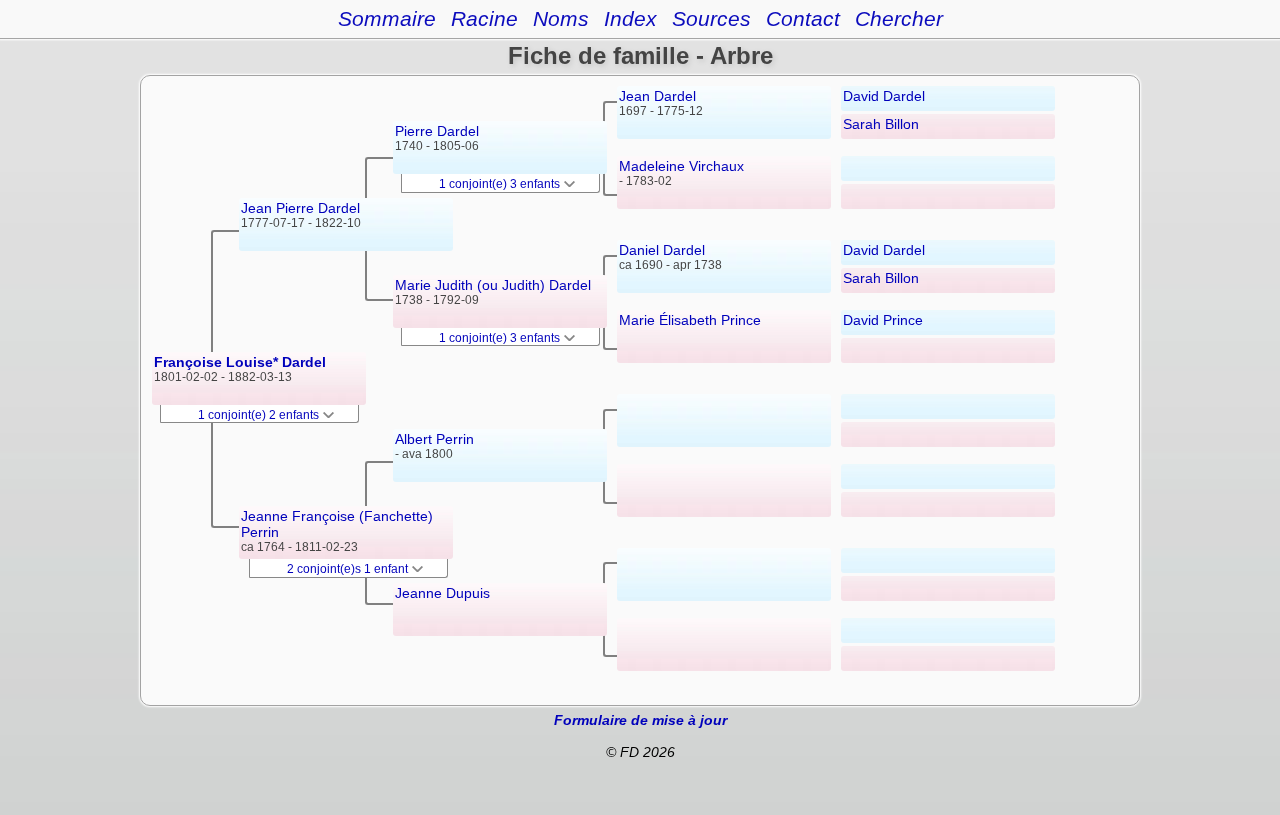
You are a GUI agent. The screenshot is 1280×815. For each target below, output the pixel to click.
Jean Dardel (657, 96)
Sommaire (387, 18)
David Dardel (884, 96)
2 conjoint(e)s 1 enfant (349, 569)
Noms (561, 18)
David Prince (883, 320)
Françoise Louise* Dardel (240, 362)
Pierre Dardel (437, 131)
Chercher (899, 18)
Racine (484, 18)
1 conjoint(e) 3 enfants (501, 184)
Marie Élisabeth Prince (690, 320)
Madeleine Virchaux (681, 166)
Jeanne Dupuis (442, 593)
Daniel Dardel (662, 250)
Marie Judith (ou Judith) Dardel (493, 285)
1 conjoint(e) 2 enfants (260, 415)
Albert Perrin (434, 439)
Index (630, 18)
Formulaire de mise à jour (640, 720)
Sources (711, 18)
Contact (803, 18)
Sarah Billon (881, 124)
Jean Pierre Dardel (300, 208)
